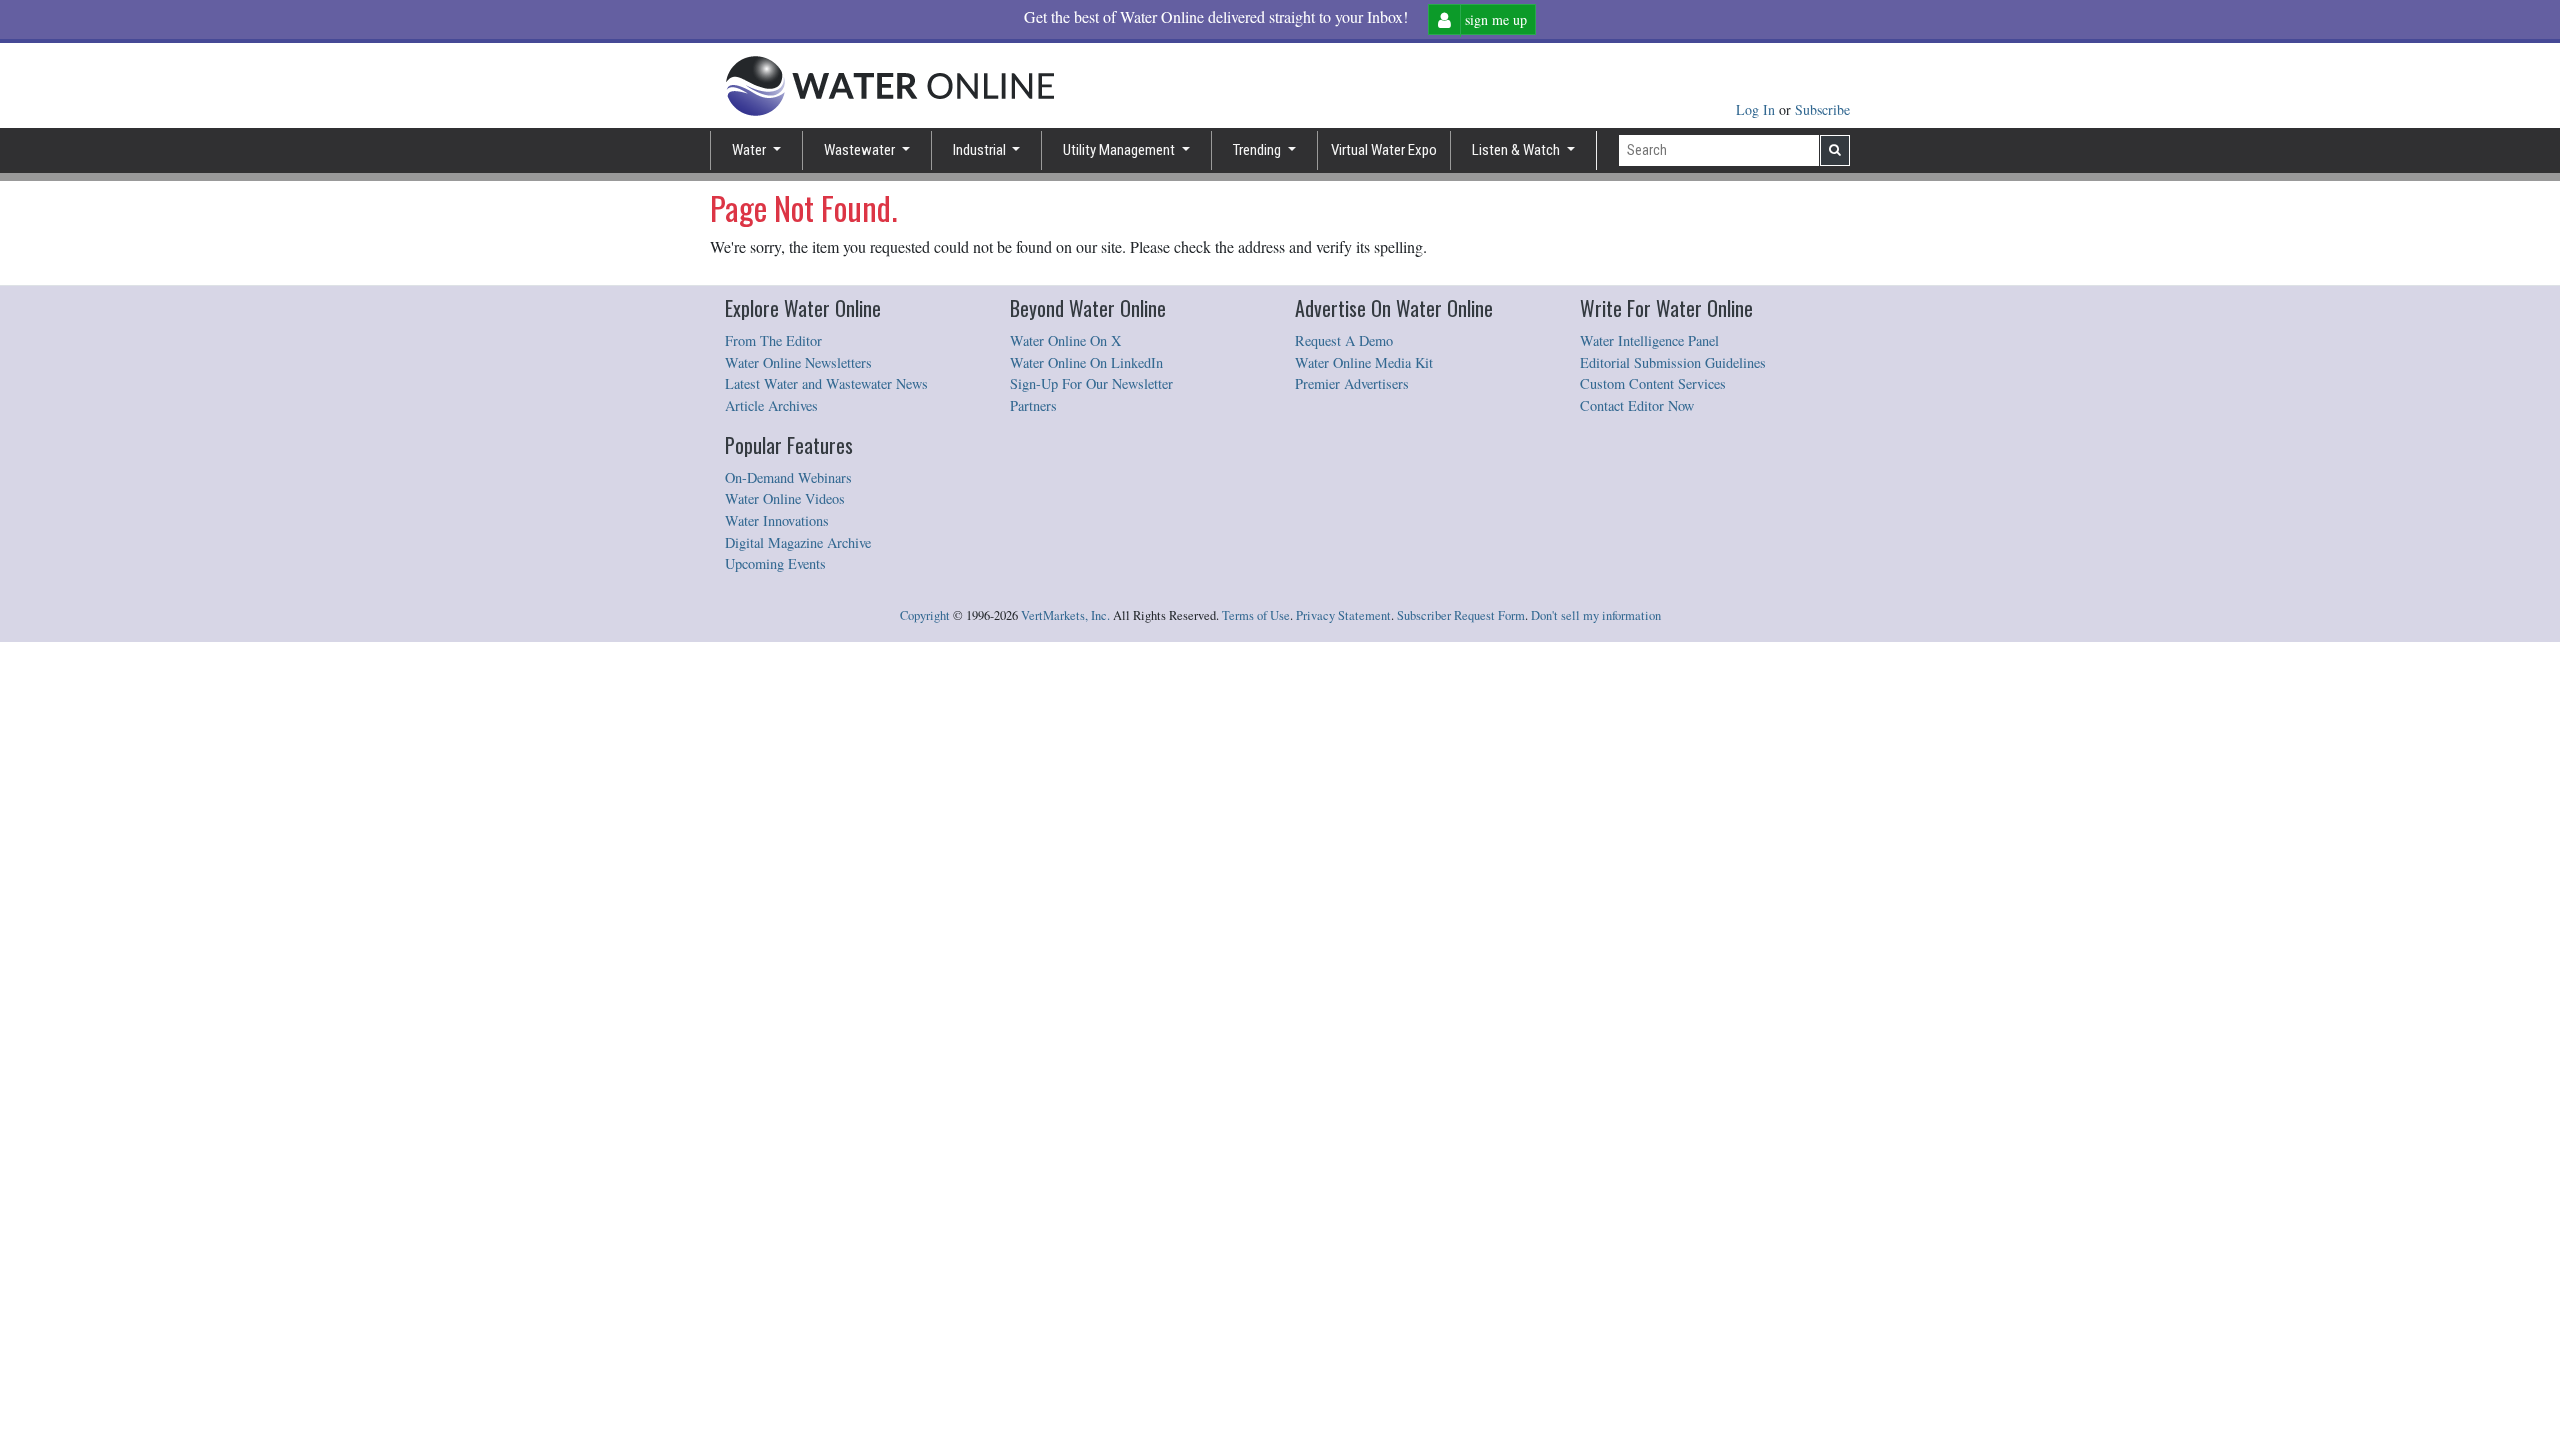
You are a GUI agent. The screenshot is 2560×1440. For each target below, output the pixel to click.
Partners (1033, 405)
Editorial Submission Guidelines (1673, 362)
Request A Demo (1344, 340)
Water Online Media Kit (1364, 362)
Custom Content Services (1653, 383)
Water (750, 150)
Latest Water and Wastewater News (826, 383)
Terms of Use (1256, 615)
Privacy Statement (1343, 615)
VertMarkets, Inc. (1065, 615)
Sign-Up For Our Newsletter (1091, 383)
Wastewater (861, 150)
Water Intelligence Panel (1649, 340)
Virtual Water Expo (1384, 150)
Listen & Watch (1517, 150)
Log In (1757, 109)
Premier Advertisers (1352, 383)
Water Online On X (1065, 340)
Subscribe (1822, 109)
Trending (1258, 150)
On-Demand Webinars (788, 477)
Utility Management (1120, 150)
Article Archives (771, 405)
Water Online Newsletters (798, 362)
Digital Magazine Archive (798, 542)
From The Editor (773, 340)
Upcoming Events (775, 563)
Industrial (981, 150)
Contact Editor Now (1637, 405)
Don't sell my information (1596, 615)
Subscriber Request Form (1461, 615)
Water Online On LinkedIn (1086, 362)
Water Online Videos (785, 498)
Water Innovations (777, 520)
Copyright (925, 615)
